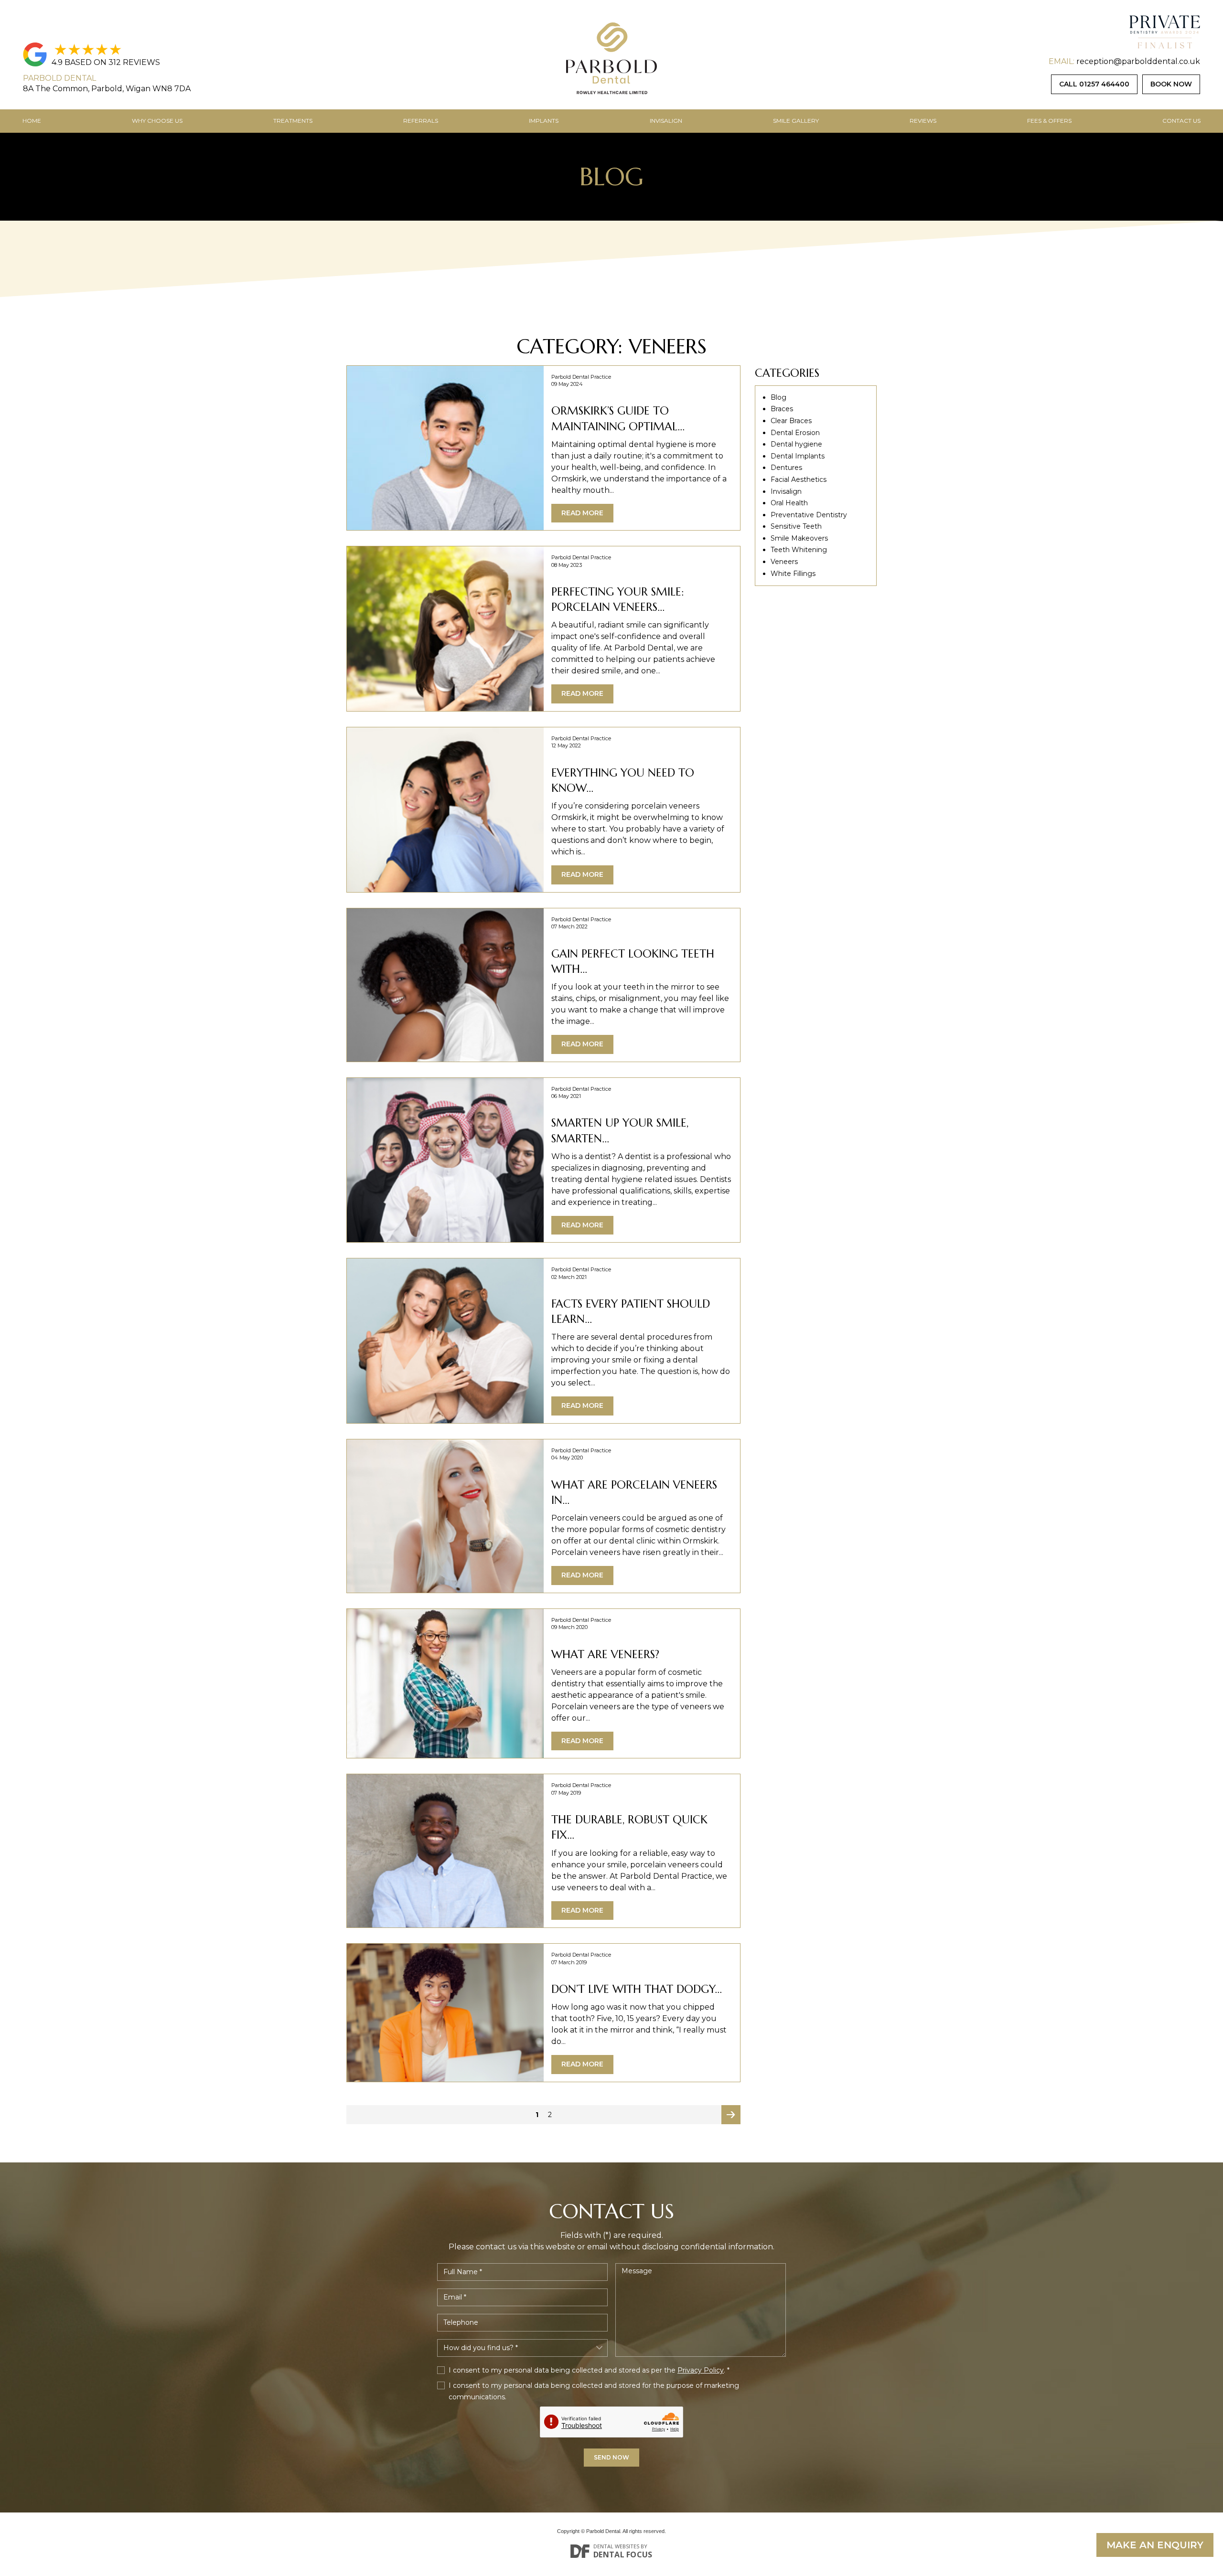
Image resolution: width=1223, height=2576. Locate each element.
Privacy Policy (701, 2370)
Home (32, 121)
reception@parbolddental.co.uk (1138, 61)
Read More (582, 513)
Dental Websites (616, 2546)
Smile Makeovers (799, 538)
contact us (1181, 121)
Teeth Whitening (799, 550)
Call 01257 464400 (1094, 84)
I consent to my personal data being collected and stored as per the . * (589, 2370)
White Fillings (793, 574)
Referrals (421, 121)
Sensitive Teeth (796, 526)
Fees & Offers (1049, 121)
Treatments (293, 121)
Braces (782, 409)
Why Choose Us (157, 121)
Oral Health (789, 503)
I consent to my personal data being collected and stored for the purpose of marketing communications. (594, 2391)
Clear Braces (791, 421)
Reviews (923, 121)
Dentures (786, 468)
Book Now (1171, 84)
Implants (544, 121)
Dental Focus (623, 2555)
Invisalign (666, 121)
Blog (778, 397)
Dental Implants (798, 456)
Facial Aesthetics (799, 479)
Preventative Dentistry (809, 515)
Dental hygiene (796, 444)
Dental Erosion (795, 433)
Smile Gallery (796, 121)
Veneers (784, 562)
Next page (731, 2117)
